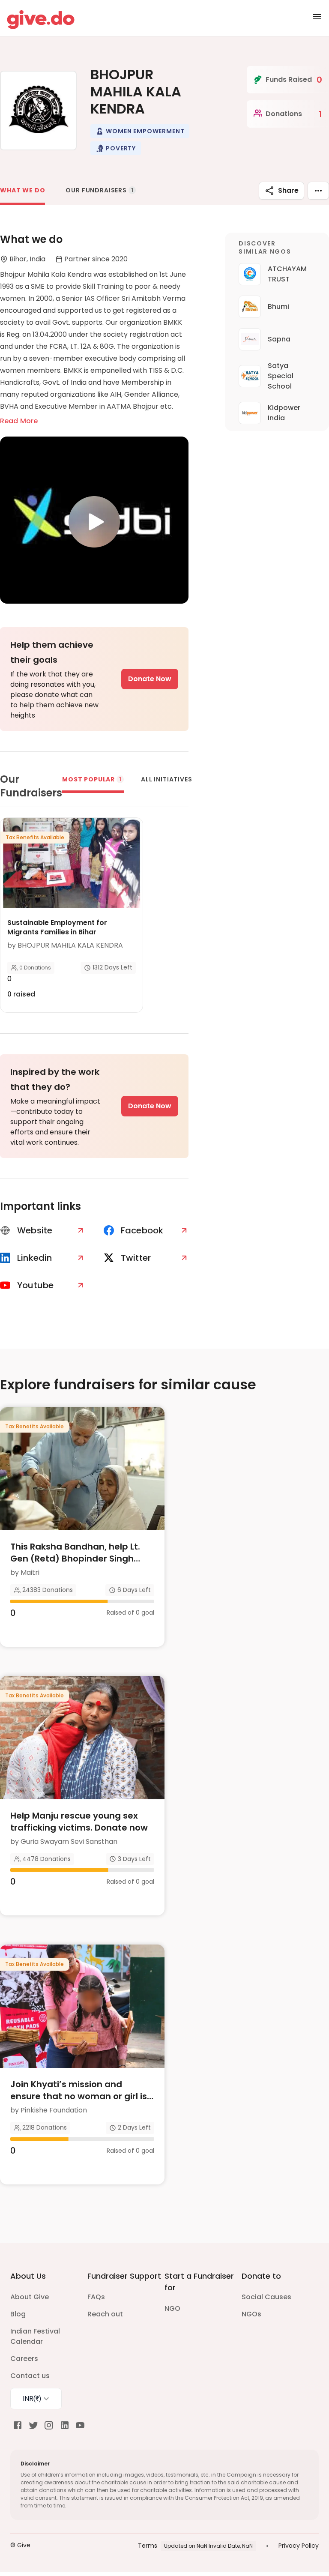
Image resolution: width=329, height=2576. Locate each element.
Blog (18, 2314)
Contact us (30, 2376)
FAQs (96, 2297)
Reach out (105, 2314)
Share (288, 190)
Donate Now (150, 679)
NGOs (251, 2314)
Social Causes (266, 2297)
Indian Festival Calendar (35, 2336)
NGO (172, 2308)
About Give (30, 2297)
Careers (24, 2359)
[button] (140, 131)
